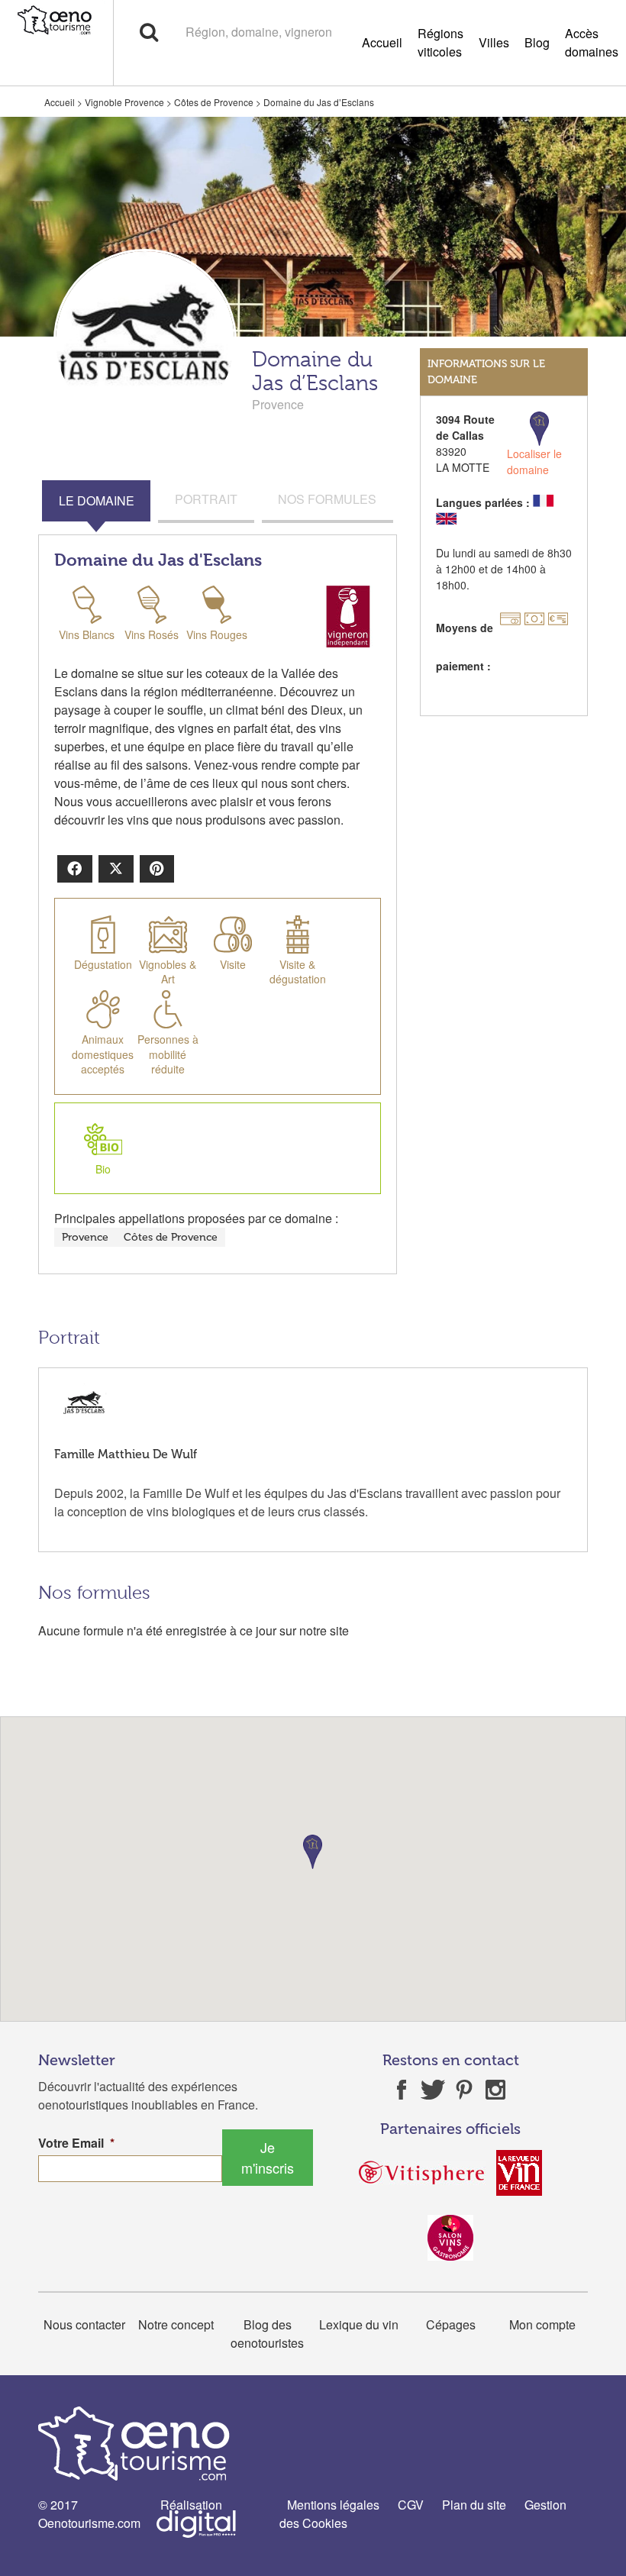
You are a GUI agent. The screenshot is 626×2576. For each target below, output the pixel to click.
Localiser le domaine (534, 462)
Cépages (451, 2324)
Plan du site (474, 2505)
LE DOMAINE (97, 500)
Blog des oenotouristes (267, 2334)
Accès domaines (592, 42)
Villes (494, 42)
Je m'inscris (268, 2157)
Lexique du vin (359, 2324)
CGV (411, 2505)
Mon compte (542, 2324)
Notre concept (176, 2324)
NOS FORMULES (327, 499)
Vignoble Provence (124, 102)
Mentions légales (333, 2505)
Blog (537, 42)
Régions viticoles (440, 42)
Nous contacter (84, 2324)
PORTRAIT (206, 499)
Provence (85, 1237)
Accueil (382, 42)
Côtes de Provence (214, 102)
